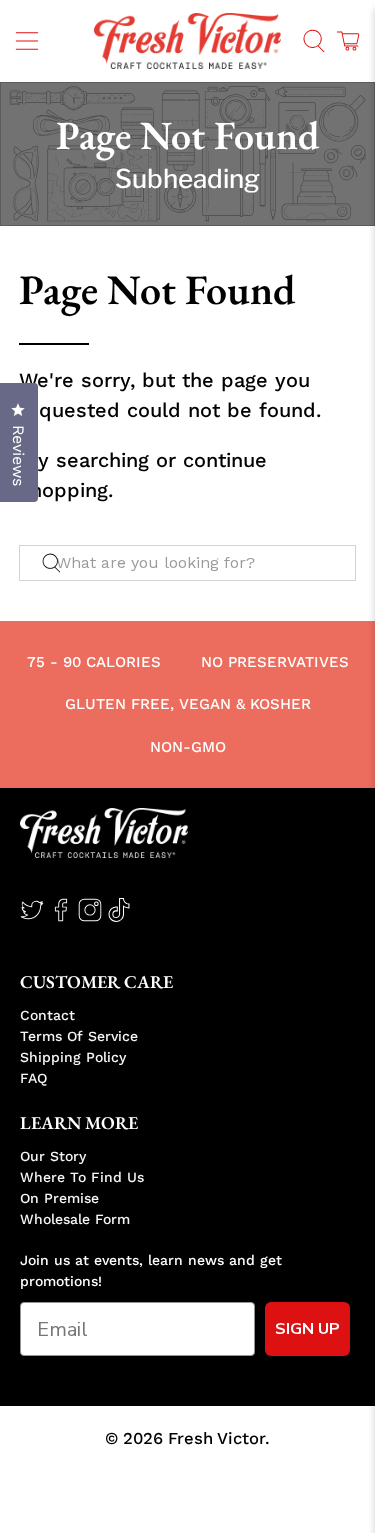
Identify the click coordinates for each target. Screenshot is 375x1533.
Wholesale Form (75, 1219)
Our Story (53, 1156)
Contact (47, 1015)
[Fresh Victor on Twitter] (32, 917)
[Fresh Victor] (188, 41)
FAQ (33, 1078)
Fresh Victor (216, 1438)
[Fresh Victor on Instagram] (90, 917)
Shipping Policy (73, 1057)
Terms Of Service (79, 1036)
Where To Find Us (82, 1177)
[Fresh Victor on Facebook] (61, 917)
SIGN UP (307, 1329)
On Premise (59, 1198)
